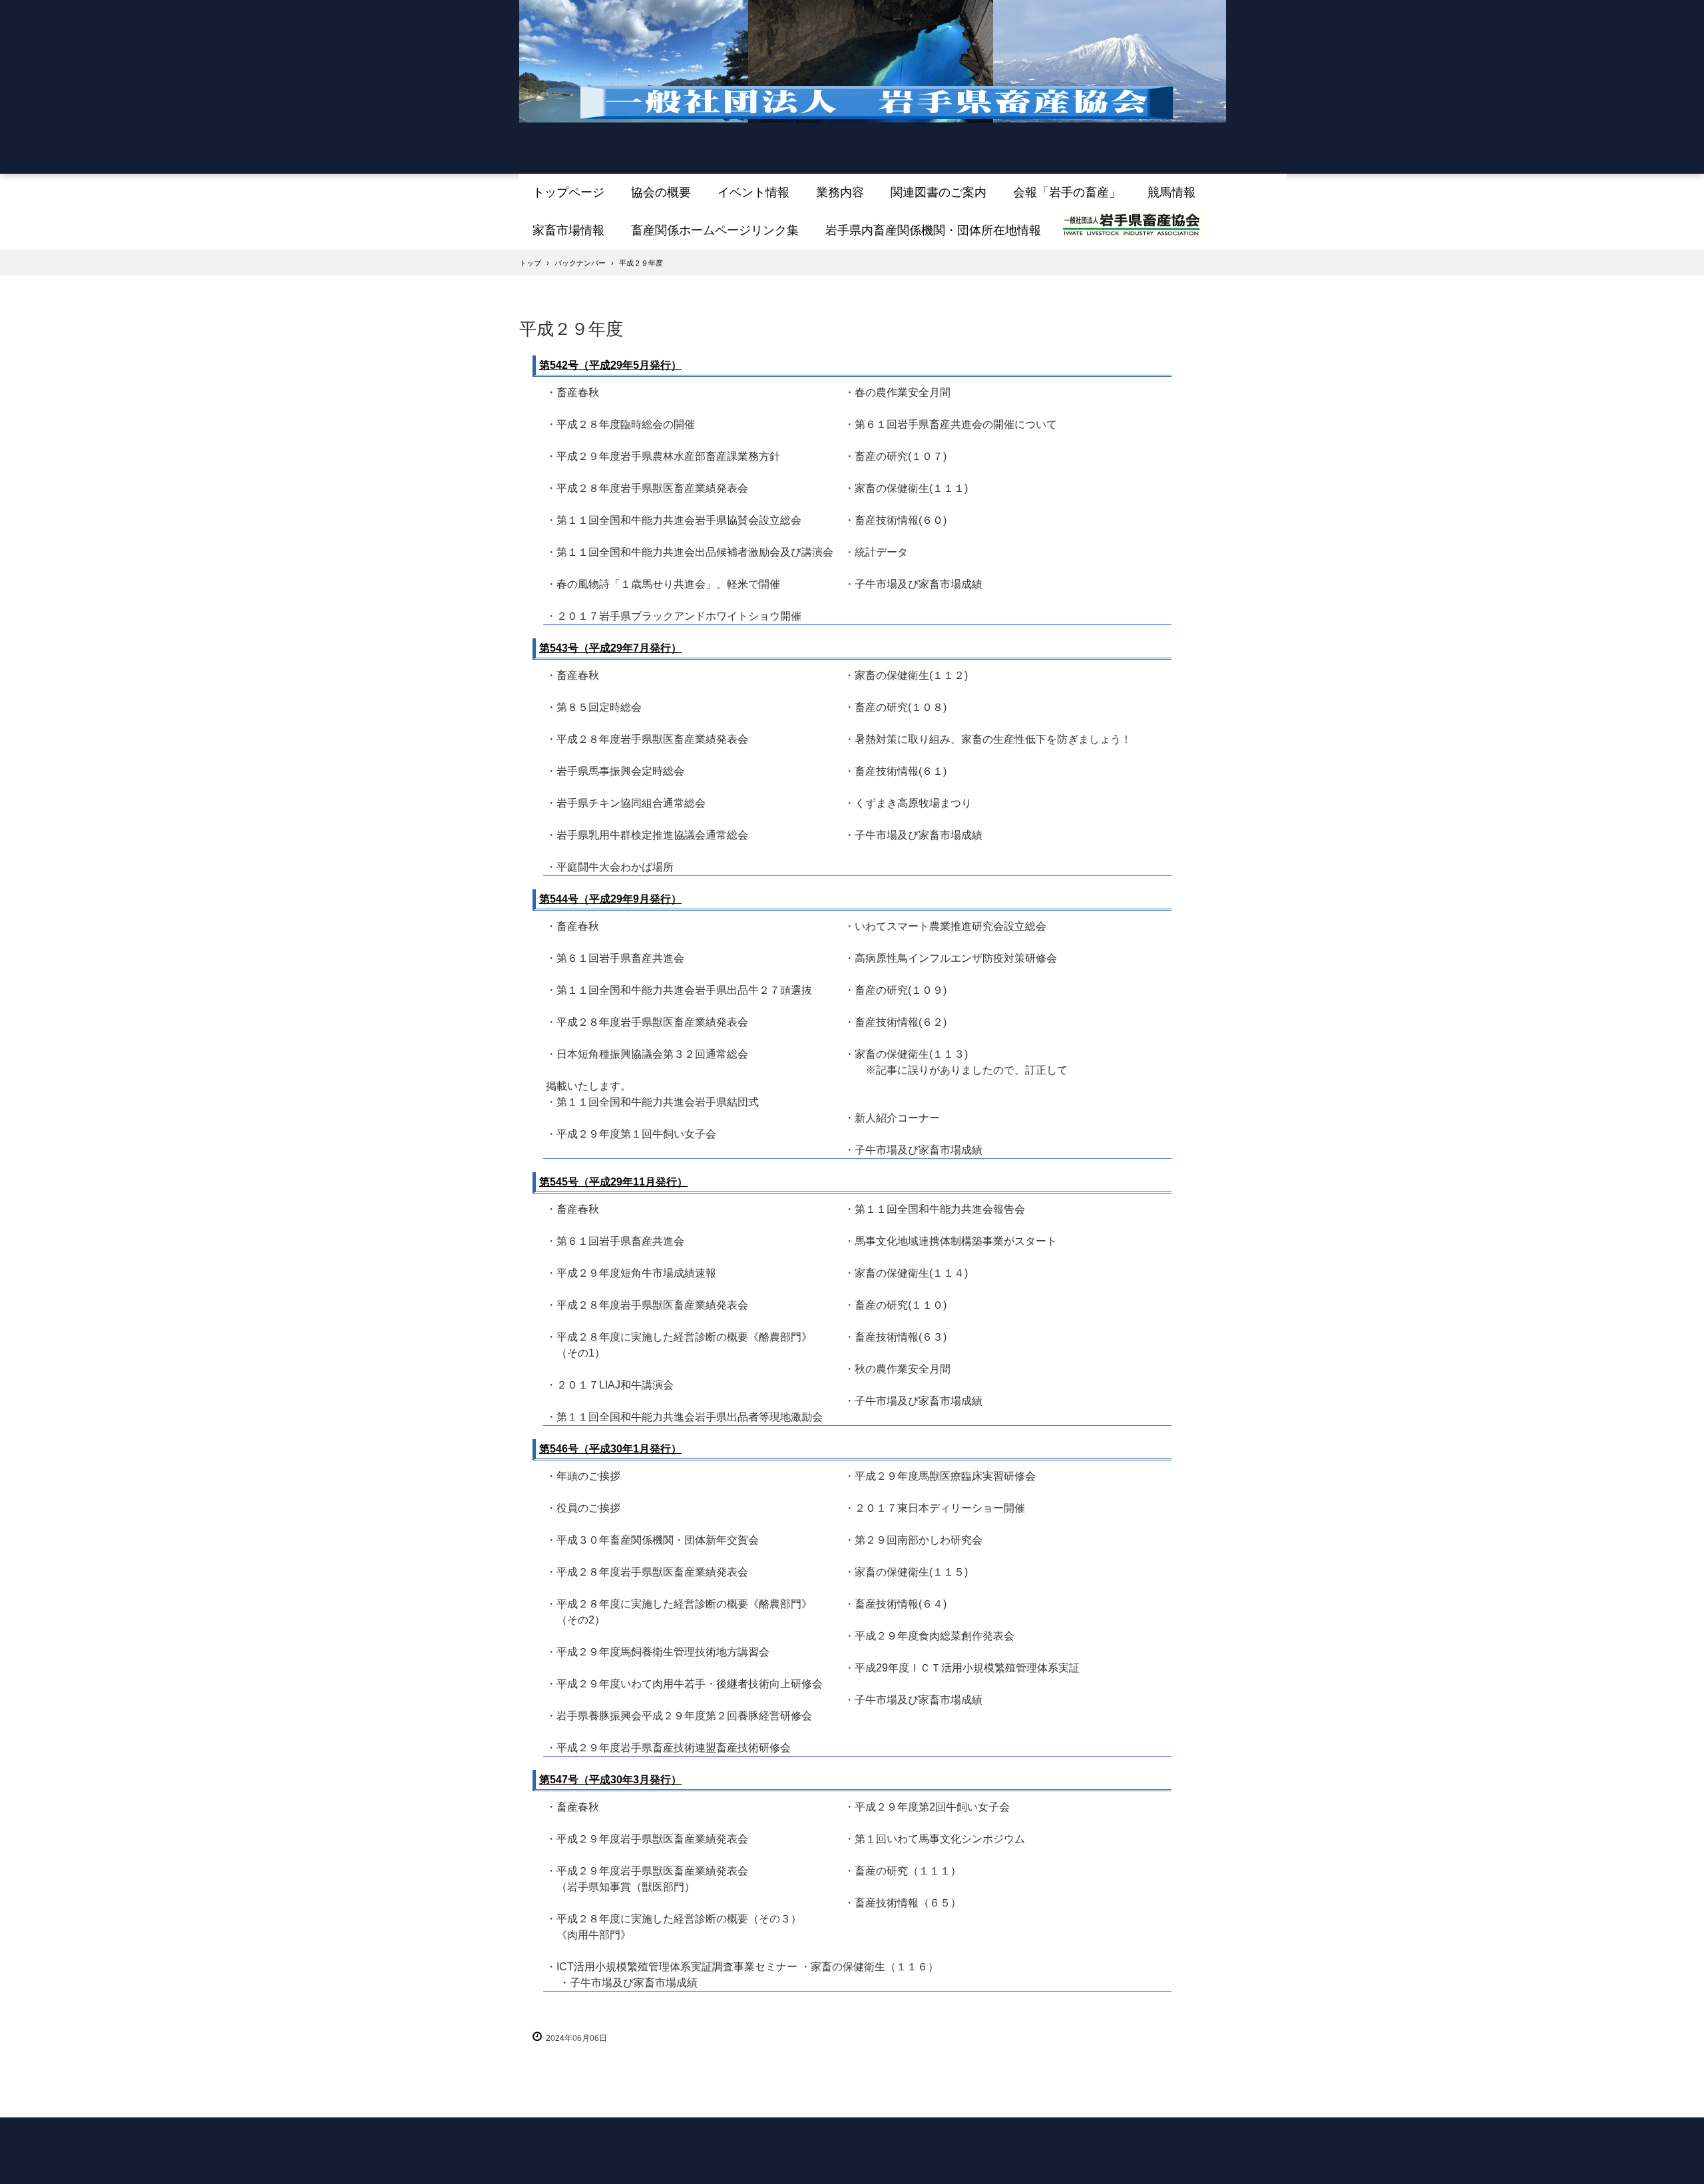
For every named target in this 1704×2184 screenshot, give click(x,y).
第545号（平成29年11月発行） (613, 1182)
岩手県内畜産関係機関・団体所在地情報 (933, 230)
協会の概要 (661, 192)
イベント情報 (753, 192)
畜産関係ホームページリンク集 (715, 230)
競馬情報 (1171, 192)
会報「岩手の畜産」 (1067, 192)
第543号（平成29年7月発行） (610, 648)
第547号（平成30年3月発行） (610, 1780)
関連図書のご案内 (939, 192)
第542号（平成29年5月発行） (610, 365)
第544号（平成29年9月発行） (610, 899)
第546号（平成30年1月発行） (610, 1449)
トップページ (568, 192)
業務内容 (840, 192)
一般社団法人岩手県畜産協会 (873, 75)
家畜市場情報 (568, 230)
